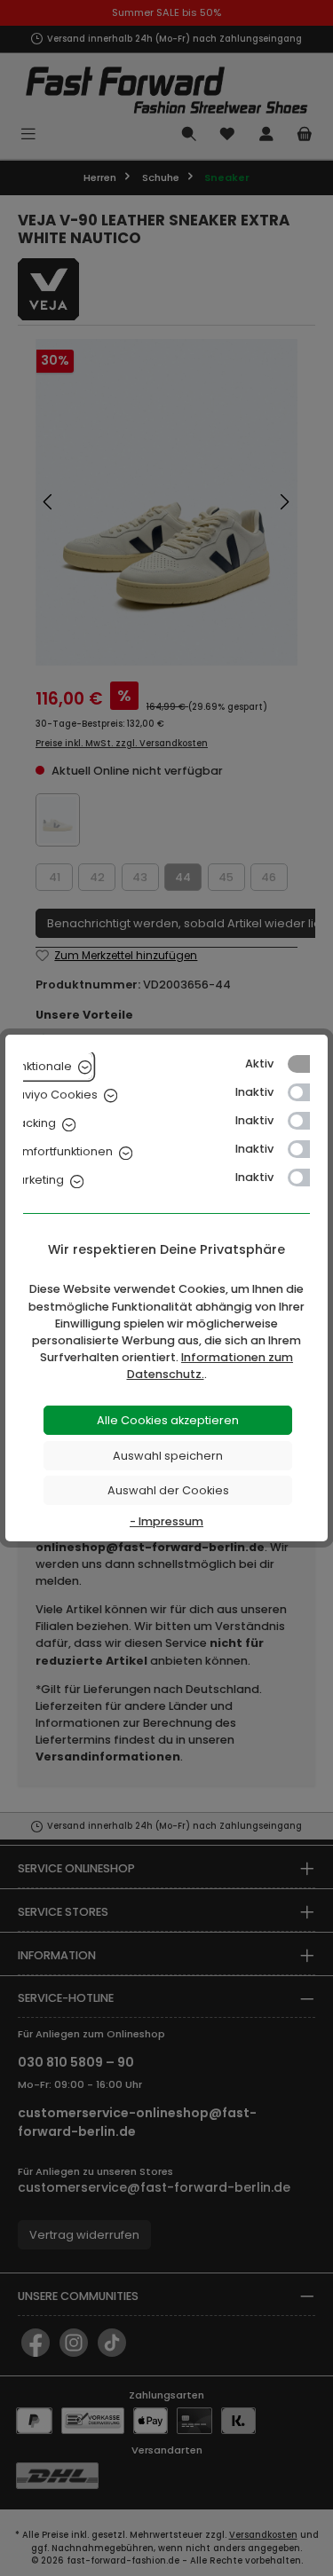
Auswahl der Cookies (168, 1490)
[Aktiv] (307, 1064)
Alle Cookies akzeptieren (168, 1420)
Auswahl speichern (168, 1456)
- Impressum (166, 1521)
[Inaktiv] (307, 1092)
